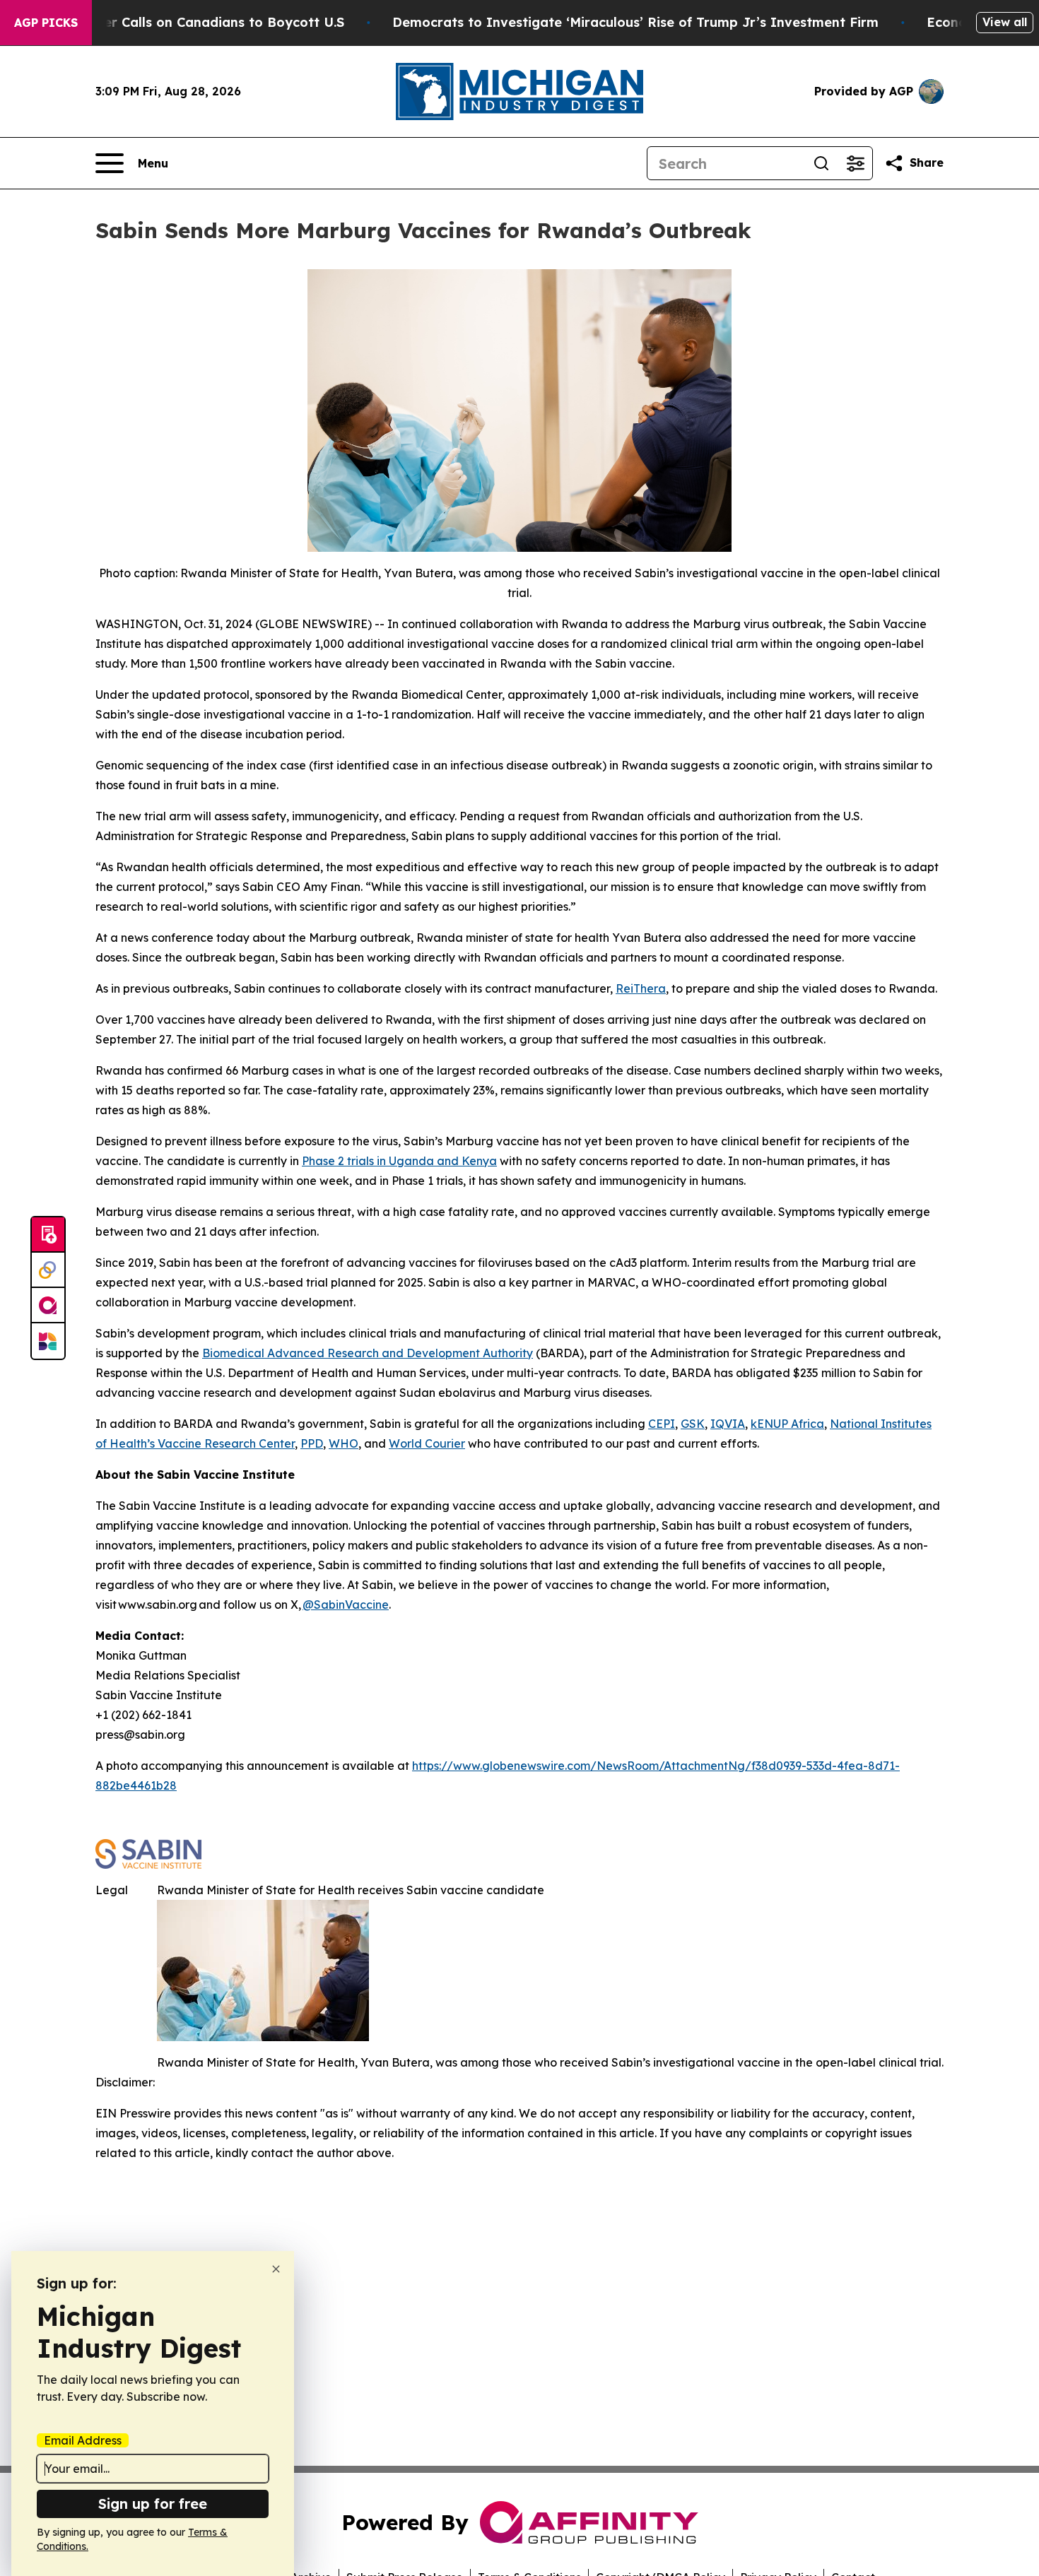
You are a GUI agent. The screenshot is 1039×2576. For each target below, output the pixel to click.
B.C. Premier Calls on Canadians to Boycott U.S (192, 22)
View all (1005, 22)
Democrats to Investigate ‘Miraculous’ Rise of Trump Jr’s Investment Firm (635, 22)
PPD (312, 1443)
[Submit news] (48, 1235)
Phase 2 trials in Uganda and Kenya (399, 1161)
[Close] (276, 2269)
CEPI (662, 1424)
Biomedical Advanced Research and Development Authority (368, 1353)
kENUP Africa (787, 1424)
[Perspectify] (48, 1270)
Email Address (83, 2440)
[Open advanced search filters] (855, 163)
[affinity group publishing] (48, 1306)
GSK (693, 1424)
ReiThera (641, 988)
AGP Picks (46, 23)
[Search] (821, 163)
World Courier (427, 1443)
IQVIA (728, 1424)
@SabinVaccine (346, 1605)
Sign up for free (153, 2504)
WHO (344, 1443)
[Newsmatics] (48, 1341)
